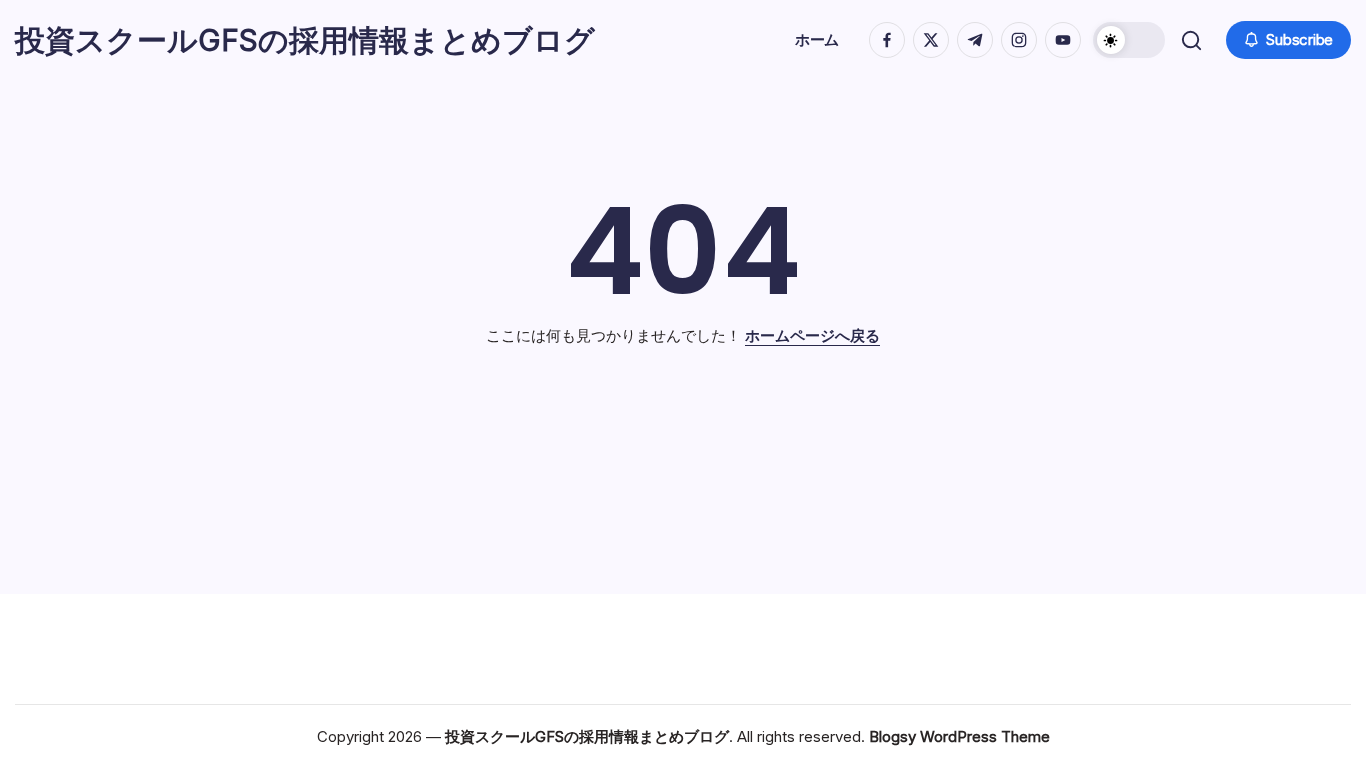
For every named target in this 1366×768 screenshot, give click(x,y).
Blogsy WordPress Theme (959, 736)
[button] (1129, 40)
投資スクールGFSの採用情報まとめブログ (305, 40)
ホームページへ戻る (812, 335)
